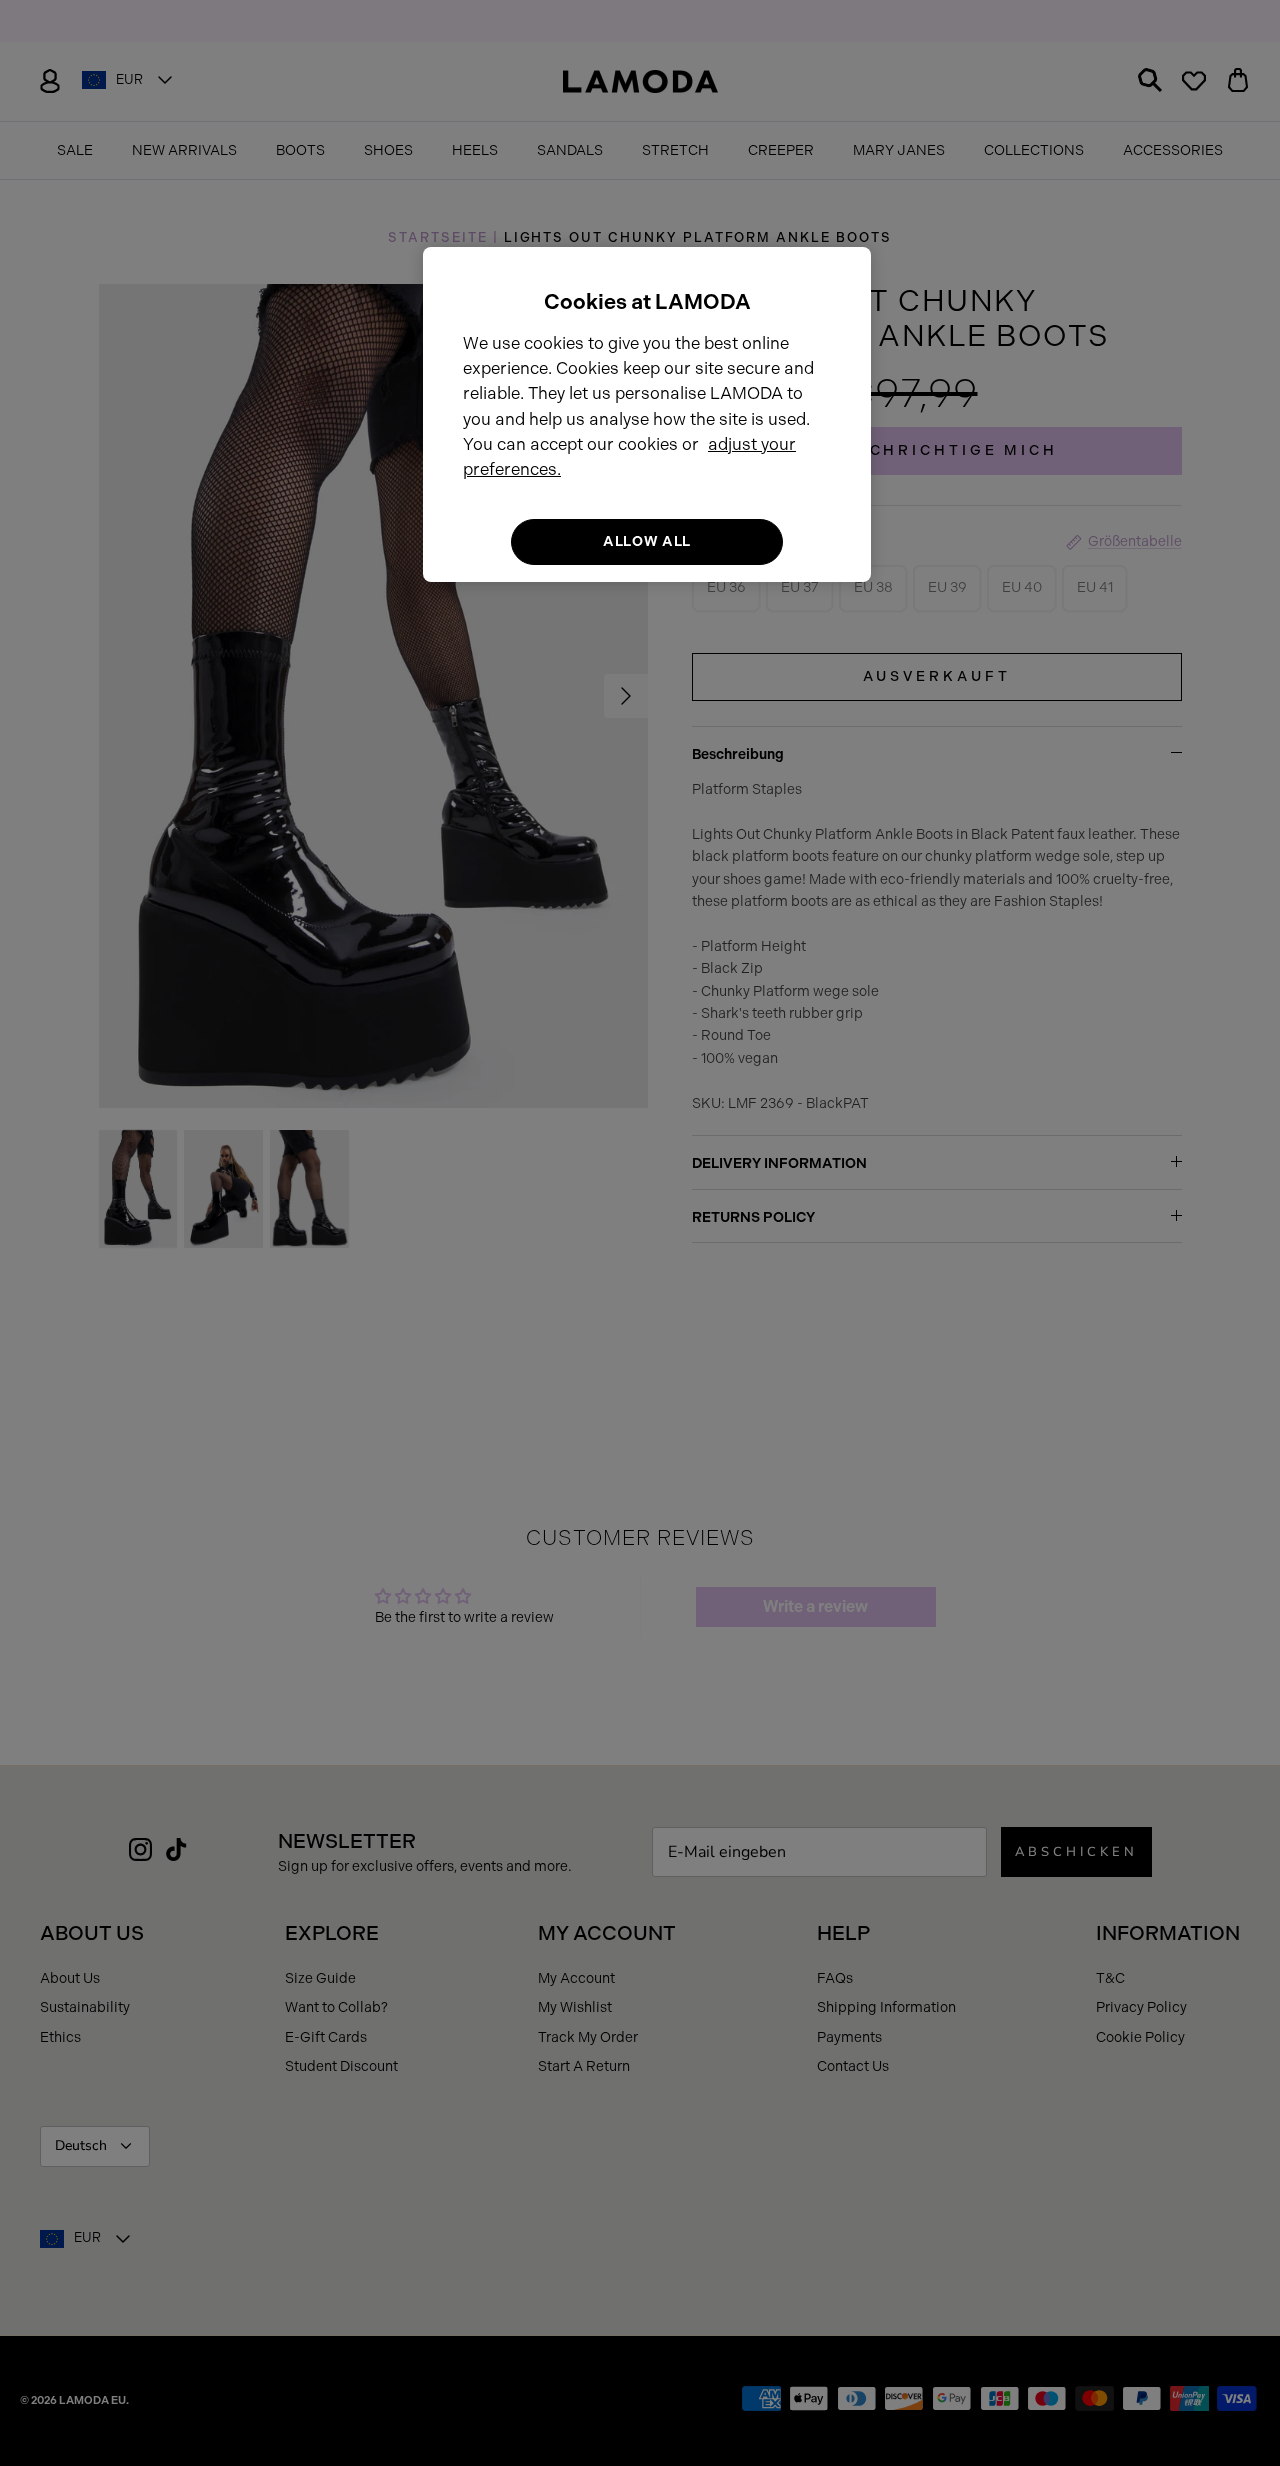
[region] (647, 414)
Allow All (647, 541)
